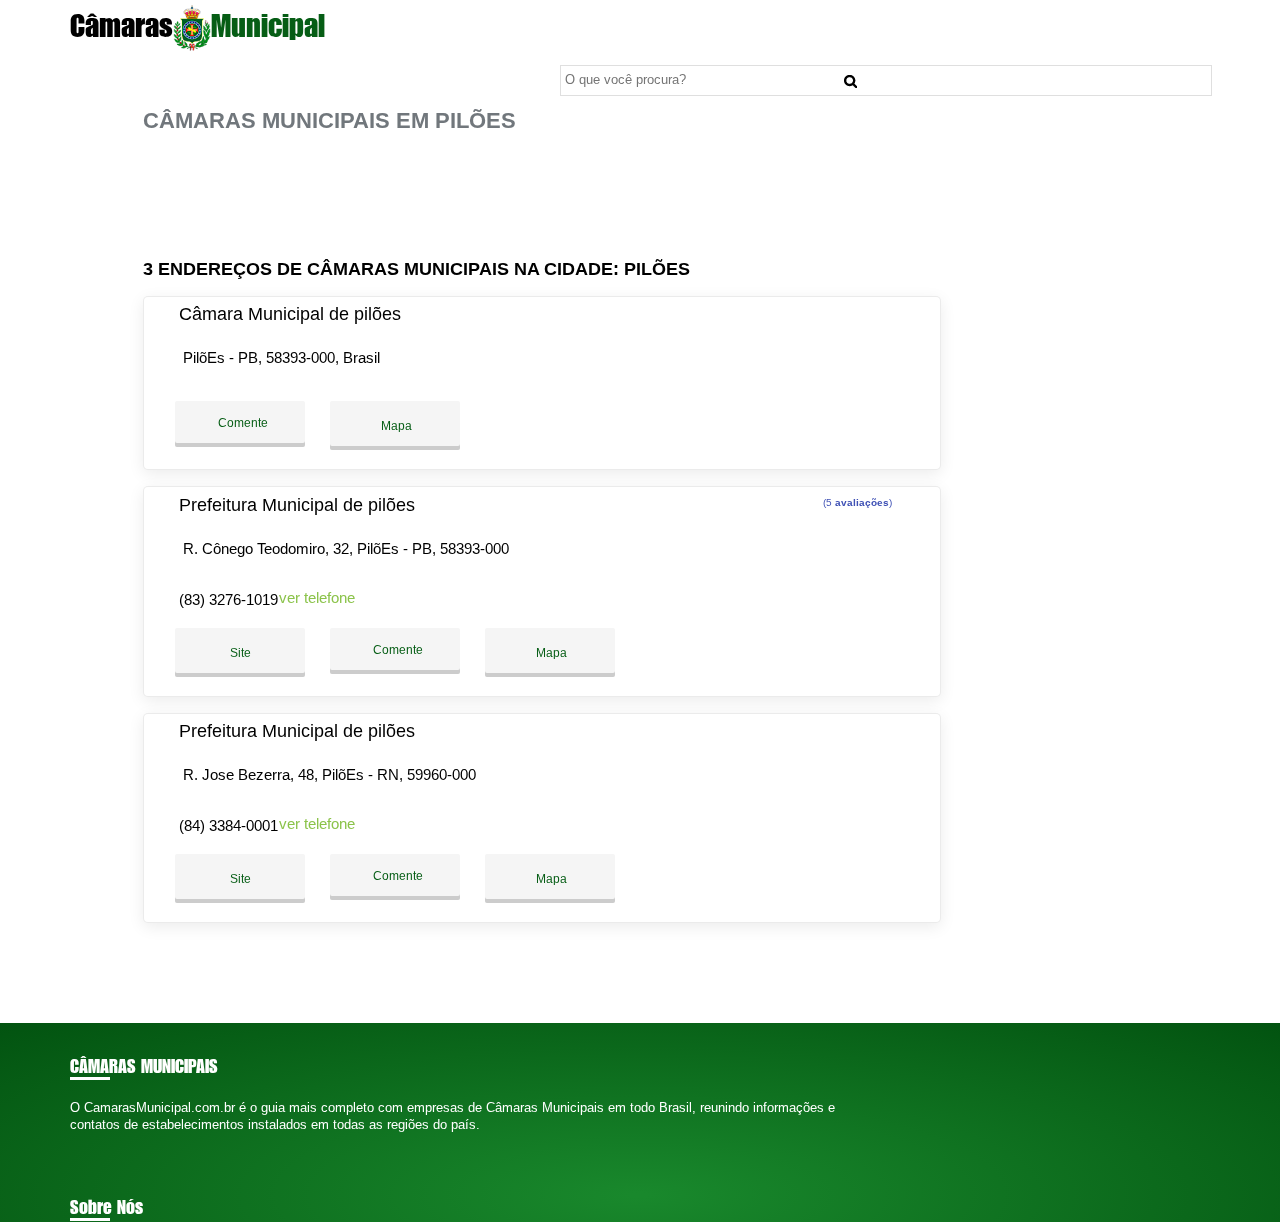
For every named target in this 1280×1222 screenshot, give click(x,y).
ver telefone (317, 597)
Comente (241, 423)
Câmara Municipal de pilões (290, 314)
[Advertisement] (548, 196)
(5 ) (856, 502)
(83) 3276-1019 (228, 599)
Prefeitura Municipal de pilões (297, 505)
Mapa (395, 426)
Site (240, 653)
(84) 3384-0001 (228, 825)
